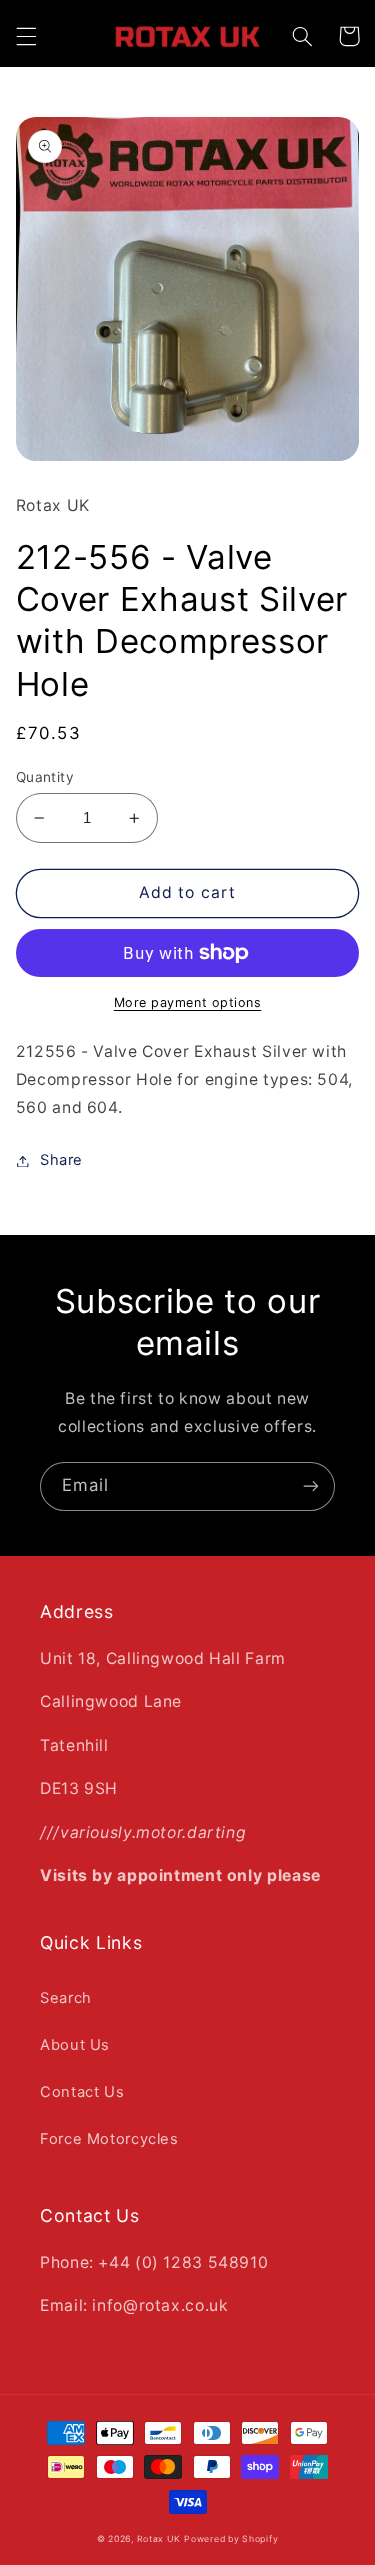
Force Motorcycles (109, 2139)
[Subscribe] (311, 1486)
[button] (26, 36)
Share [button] (61, 1160)
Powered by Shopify (231, 2539)
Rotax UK (159, 2539)
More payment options (188, 1002)
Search (66, 1998)
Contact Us (82, 2092)
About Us (75, 2045)
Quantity (45, 777)
